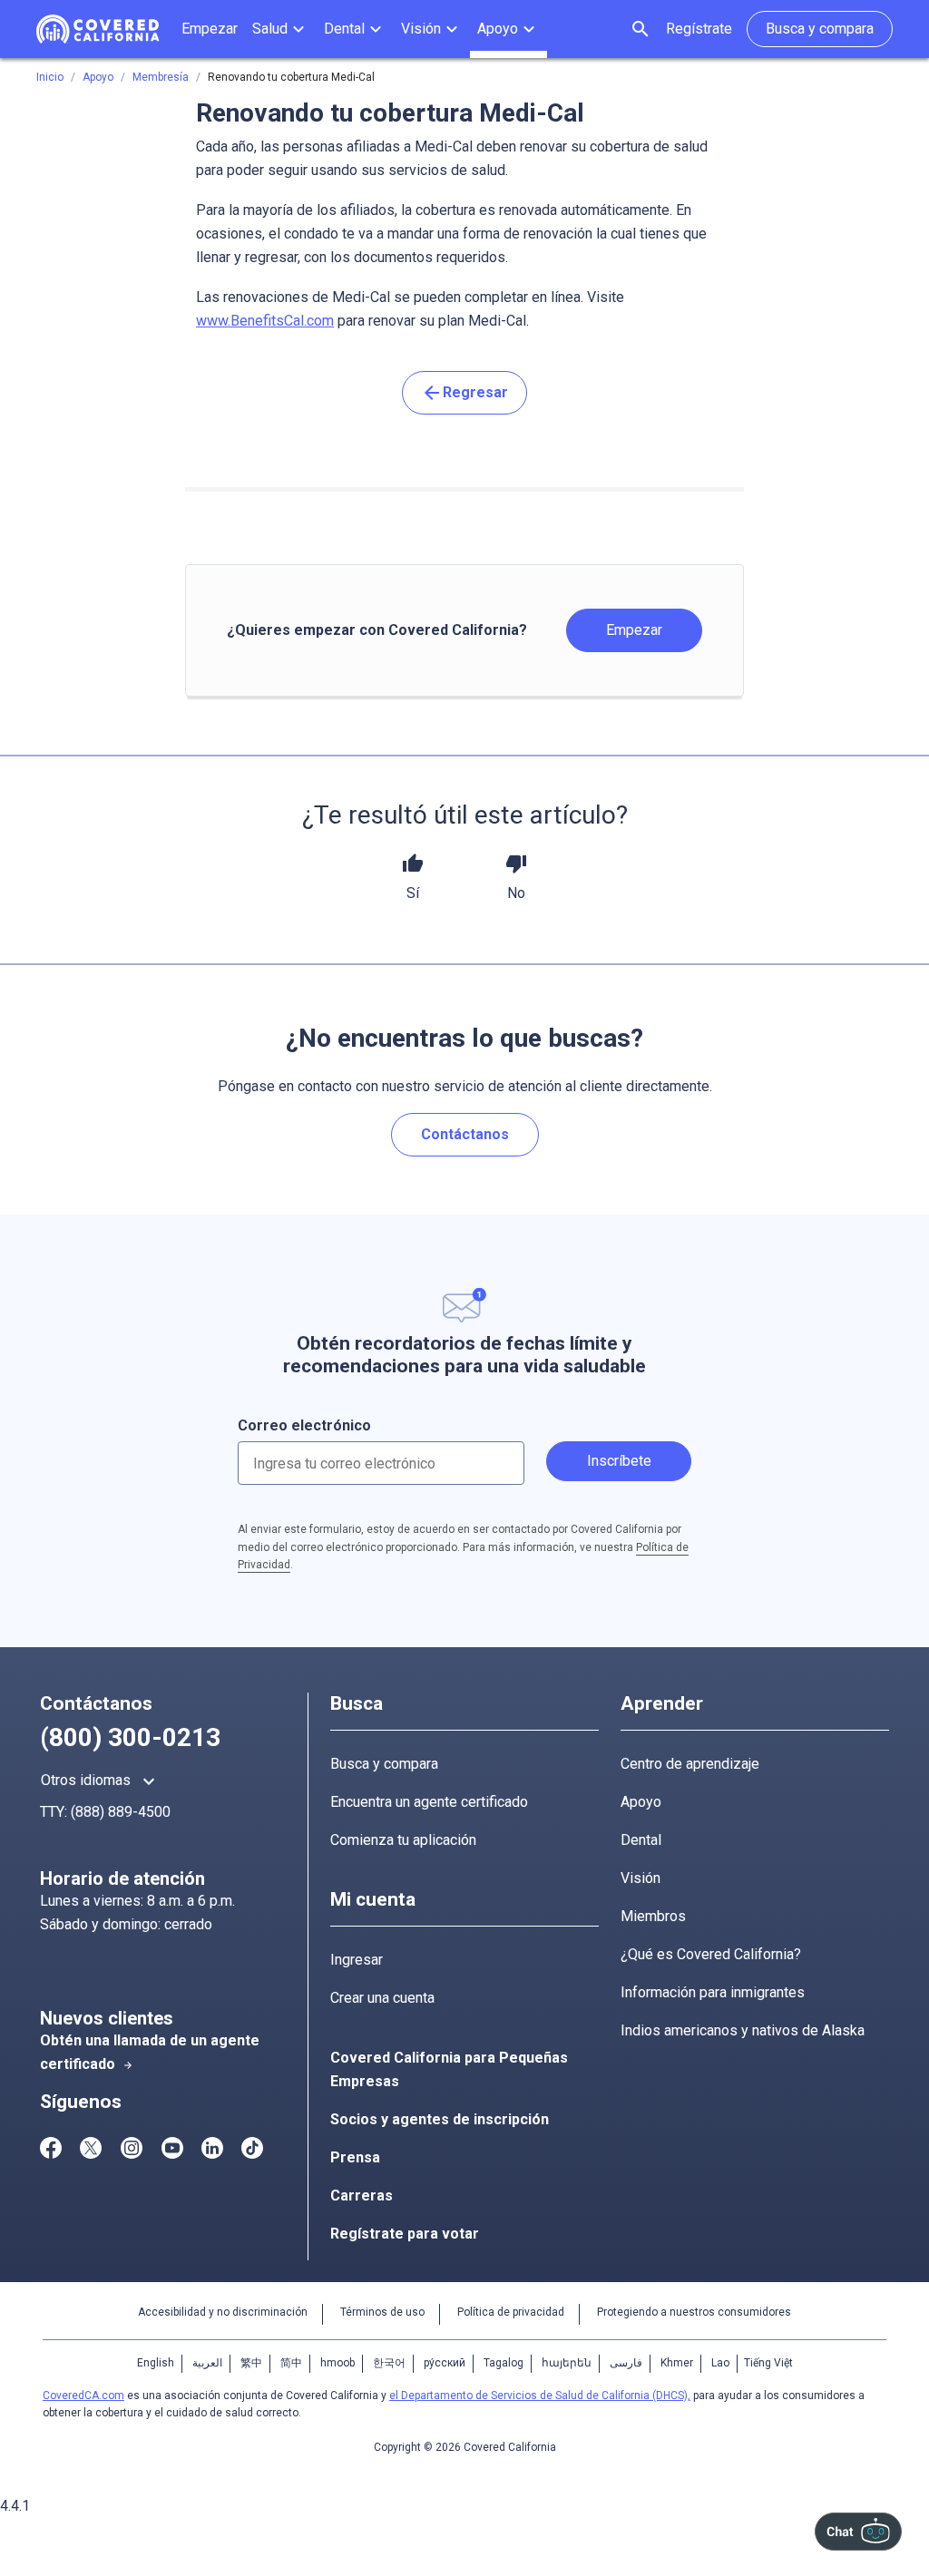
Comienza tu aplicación (403, 1840)
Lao (720, 2363)
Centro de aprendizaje (690, 1764)
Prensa (355, 2157)
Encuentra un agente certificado (429, 1802)
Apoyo (641, 1802)
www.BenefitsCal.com (265, 321)
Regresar (464, 393)
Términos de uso (382, 2312)
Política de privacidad (511, 2312)
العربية (207, 2363)
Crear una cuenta (382, 1998)
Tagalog (504, 2363)
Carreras (362, 2195)
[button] (281, 29)
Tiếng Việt (768, 2363)
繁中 (251, 2363)
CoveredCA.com (83, 2395)
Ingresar (357, 1960)
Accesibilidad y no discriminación (223, 2312)
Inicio (50, 77)
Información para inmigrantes (713, 1992)
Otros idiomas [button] (100, 1781)
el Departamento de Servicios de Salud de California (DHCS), (540, 2395)
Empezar (634, 630)
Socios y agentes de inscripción (440, 2119)
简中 (291, 2363)
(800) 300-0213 (130, 1737)
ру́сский (445, 2363)
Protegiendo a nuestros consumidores (694, 2312)
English (156, 2363)
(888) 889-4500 (121, 1812)
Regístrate (699, 29)
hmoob (337, 2363)
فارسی (626, 2363)
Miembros (653, 1916)
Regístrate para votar (405, 2234)
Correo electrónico (304, 1425)
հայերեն (567, 2363)
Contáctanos (465, 1134)
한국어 (389, 2363)
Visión (641, 1878)
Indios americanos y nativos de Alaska (743, 2030)
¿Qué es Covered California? (711, 1954)
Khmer (677, 2363)
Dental (641, 1840)
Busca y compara (384, 1764)
